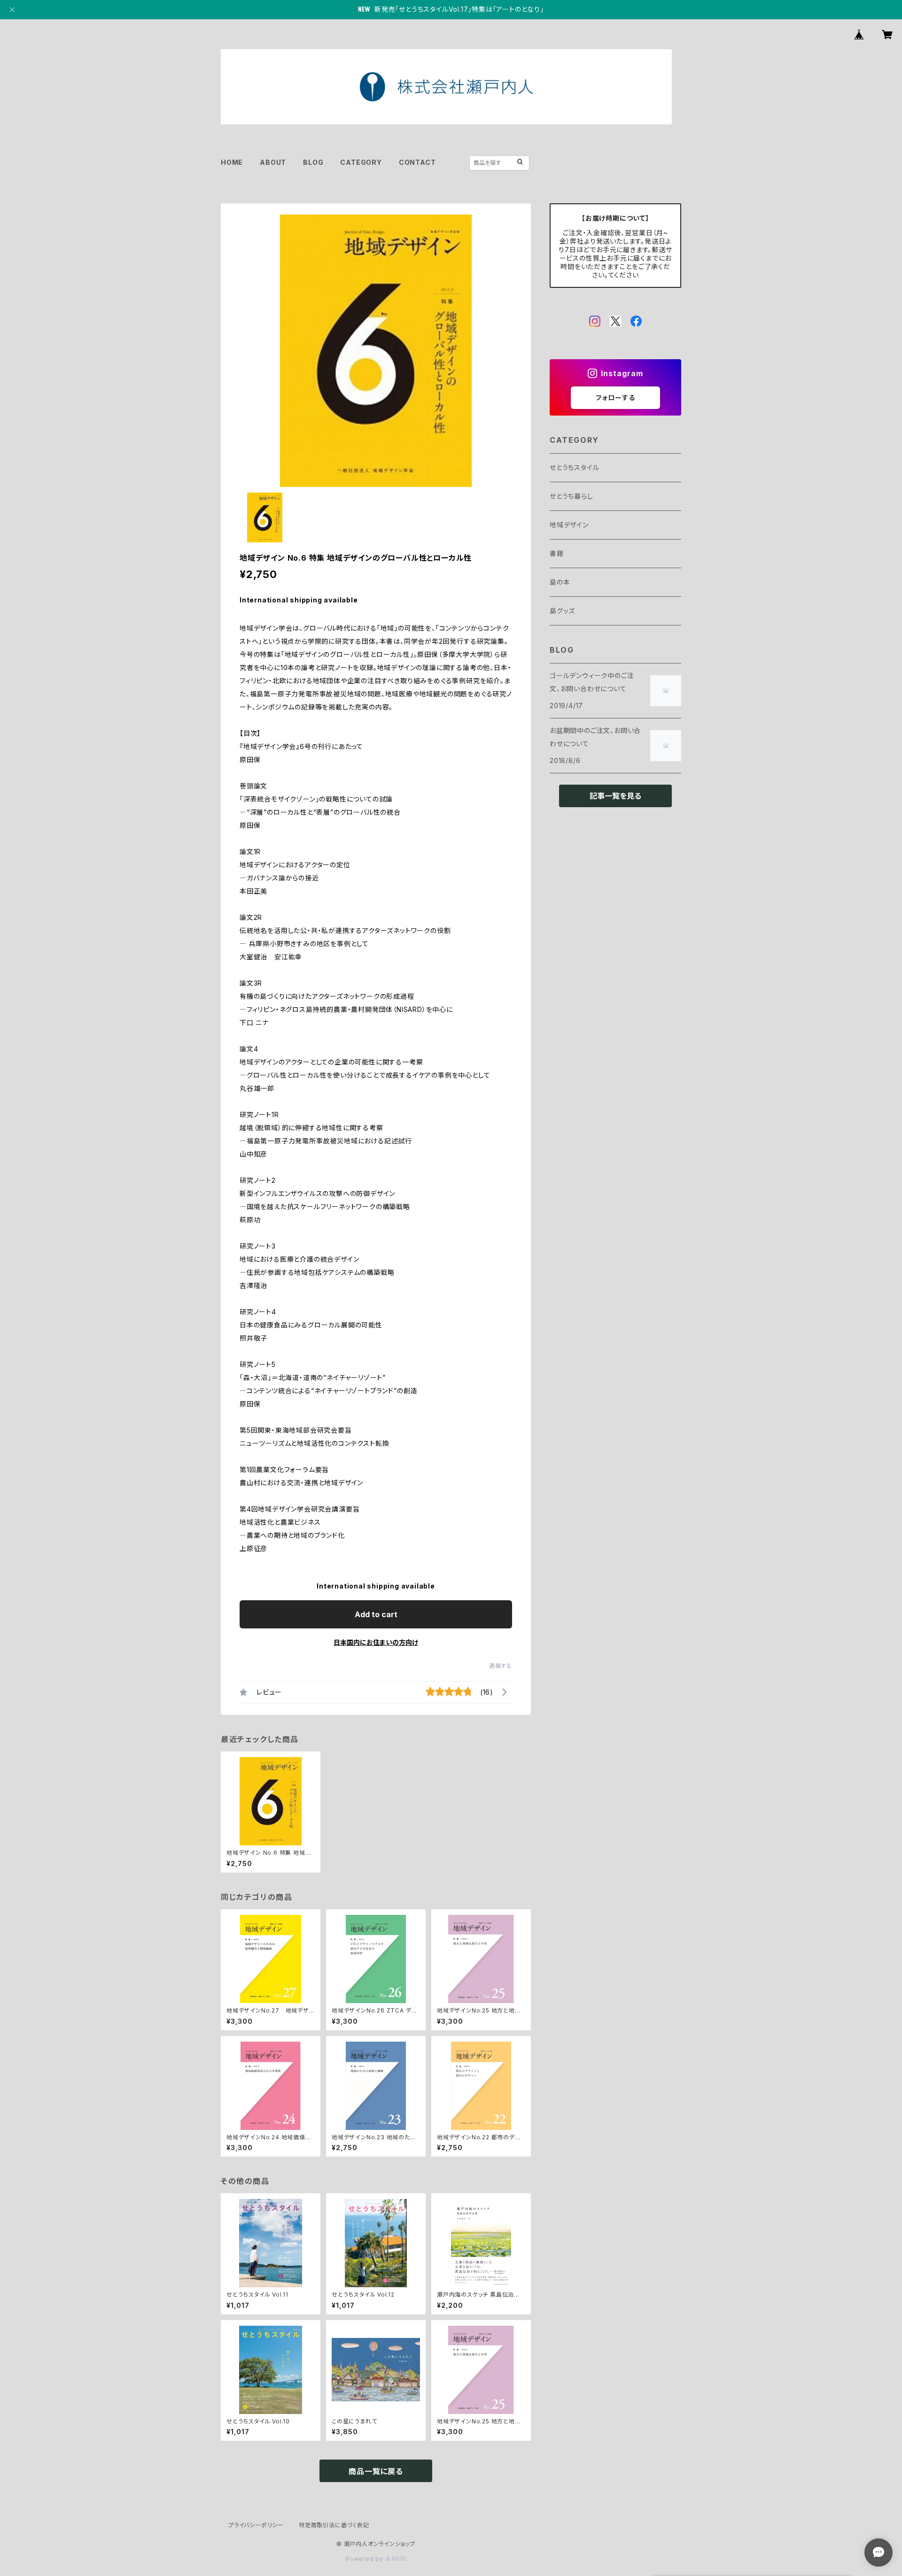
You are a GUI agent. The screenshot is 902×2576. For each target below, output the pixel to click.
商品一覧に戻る (376, 2471)
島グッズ (562, 611)
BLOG (313, 162)
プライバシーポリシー (256, 2525)
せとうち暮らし (572, 496)
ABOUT (273, 162)
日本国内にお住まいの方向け (376, 1642)
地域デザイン (569, 525)
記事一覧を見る (615, 796)
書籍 (557, 553)
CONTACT (417, 162)
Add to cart (376, 1614)
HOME (232, 162)
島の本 (560, 582)
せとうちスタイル (574, 467)
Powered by (365, 2559)
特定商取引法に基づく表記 (334, 2525)
